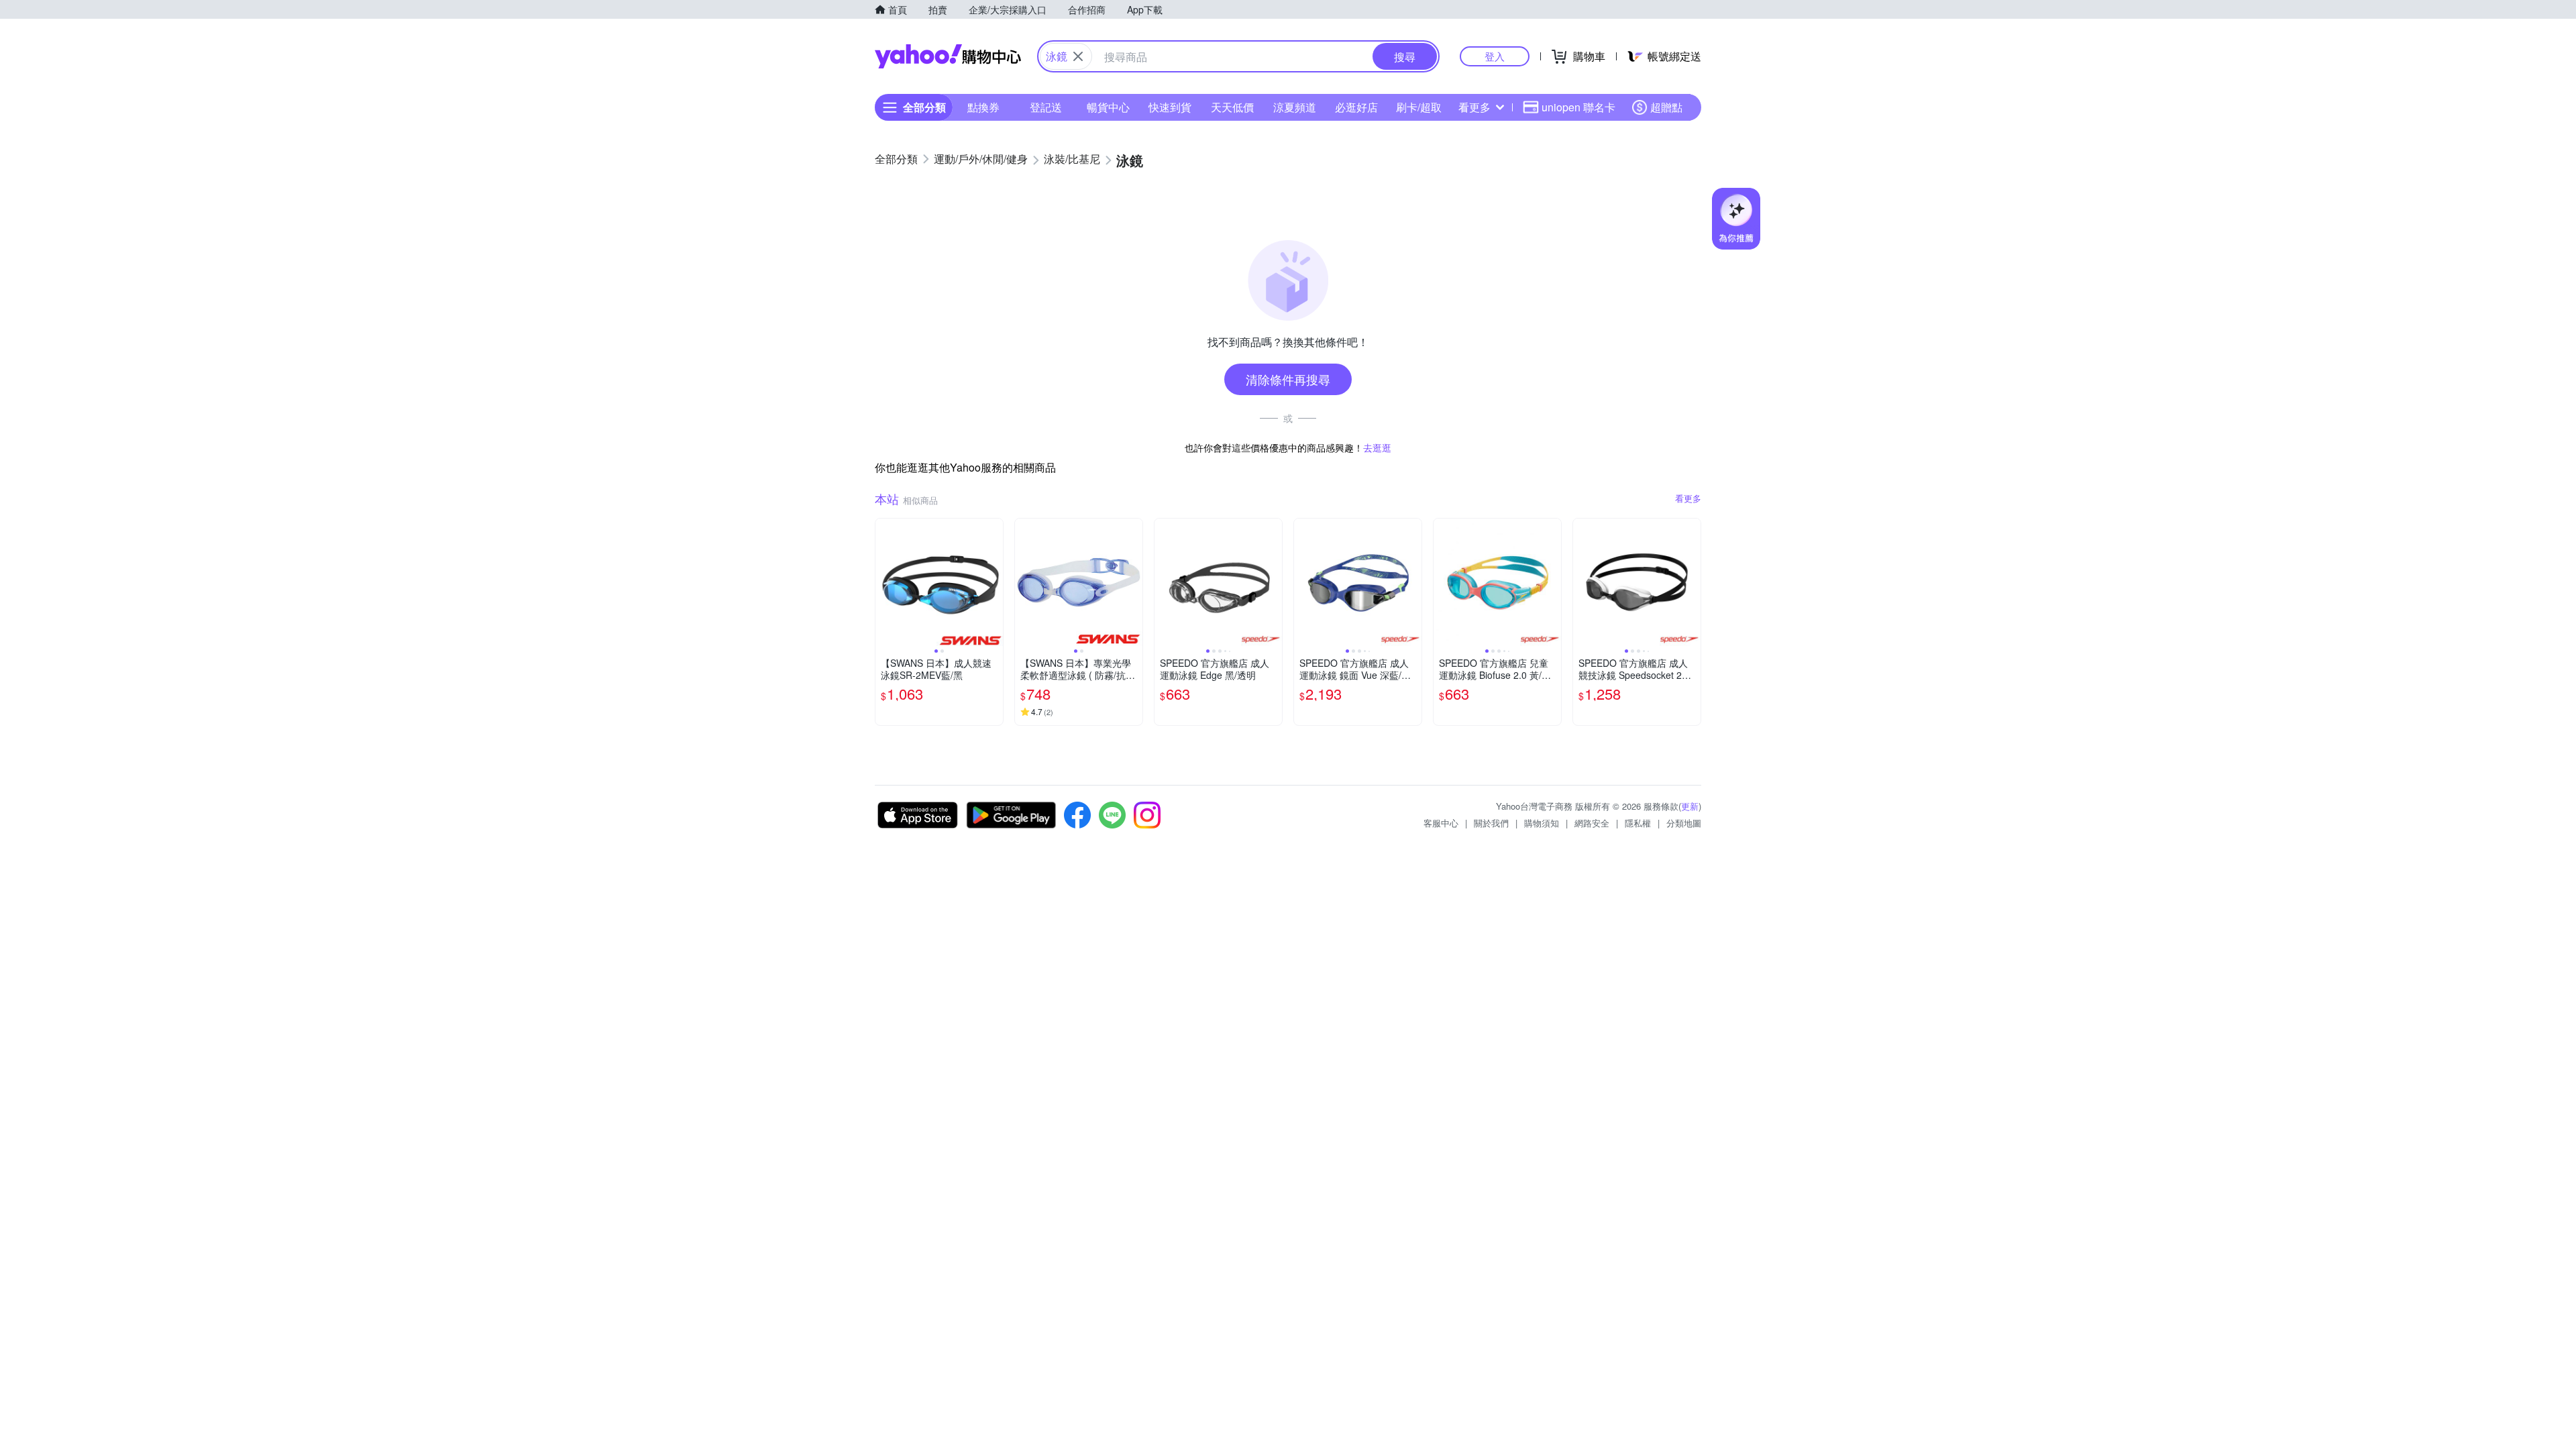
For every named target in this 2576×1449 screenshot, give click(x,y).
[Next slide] (994, 582)
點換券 (983, 107)
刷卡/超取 (1419, 107)
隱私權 (1638, 823)
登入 (1495, 56)
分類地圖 (1684, 823)
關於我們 (1491, 823)
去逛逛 (1377, 447)
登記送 (1046, 107)
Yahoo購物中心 (948, 56)
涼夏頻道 (1295, 107)
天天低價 (1232, 107)
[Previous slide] (884, 582)
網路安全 (1592, 823)
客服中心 (1441, 823)
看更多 (1474, 107)
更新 (1690, 806)
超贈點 (1666, 107)
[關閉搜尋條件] (1078, 56)
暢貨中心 (1108, 107)
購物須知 (1542, 823)
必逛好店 (1356, 107)
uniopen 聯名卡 (1578, 107)
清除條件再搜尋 (1288, 379)
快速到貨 (1170, 107)
